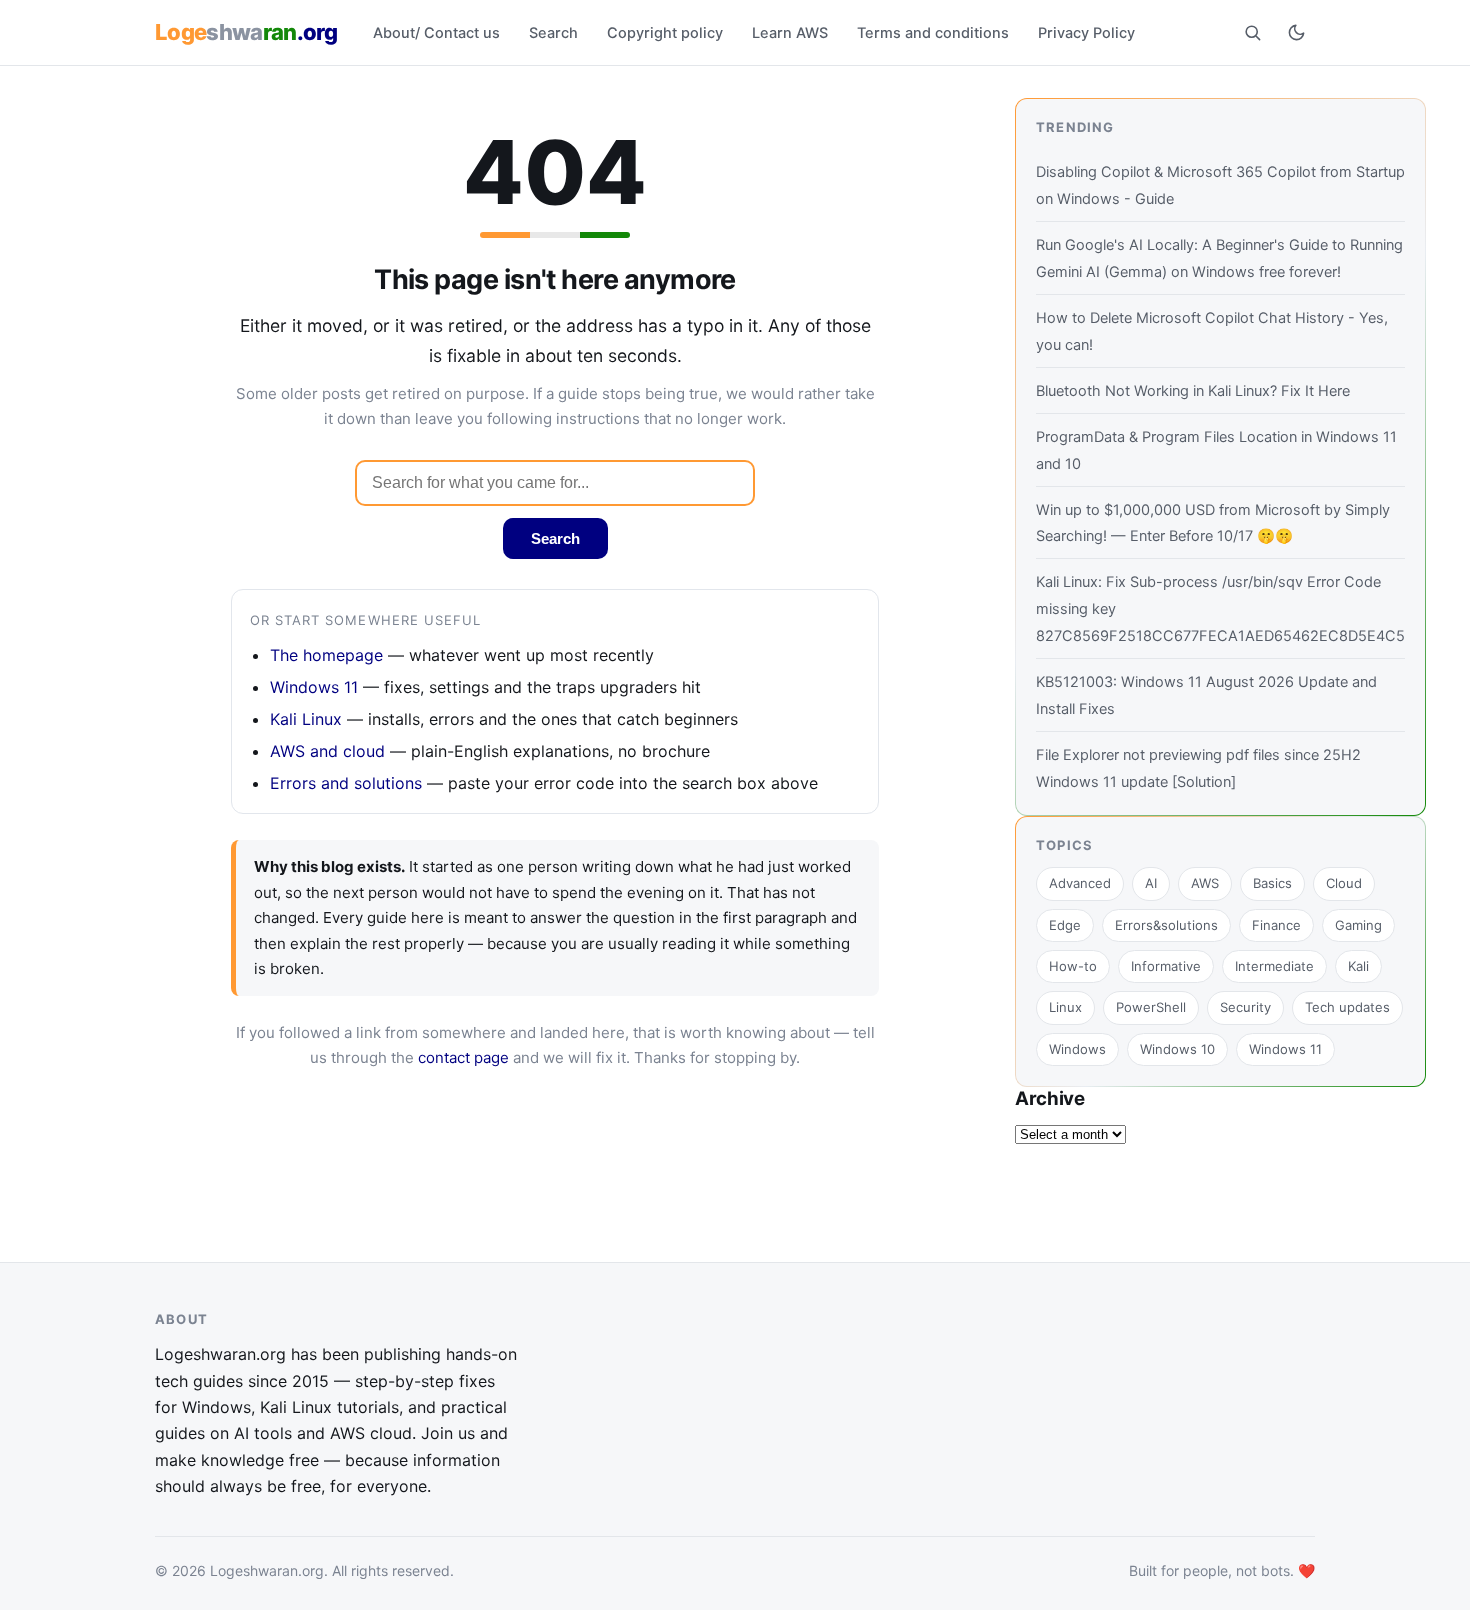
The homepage (326, 655)
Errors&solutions (1166, 925)
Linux (1065, 1007)
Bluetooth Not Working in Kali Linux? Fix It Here (1193, 391)
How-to (1073, 966)
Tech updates (1347, 1007)
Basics (1272, 883)
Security (1245, 1007)
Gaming (1358, 925)
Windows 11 (314, 687)
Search (553, 33)
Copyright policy (665, 33)
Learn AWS (790, 33)
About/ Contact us (436, 33)
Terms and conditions (933, 33)
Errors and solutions (346, 783)
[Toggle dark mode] (1296, 32)
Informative (1166, 966)
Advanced (1080, 883)
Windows (1077, 1049)
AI (1151, 883)
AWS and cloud (327, 751)
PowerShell (1151, 1007)
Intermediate (1274, 966)
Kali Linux (306, 719)
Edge (1065, 925)
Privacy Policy (1086, 33)
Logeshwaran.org (267, 1570)
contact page (463, 1057)
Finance (1276, 925)
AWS (1205, 883)
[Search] (1252, 32)
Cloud (1344, 883)
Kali (1358, 966)
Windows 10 (1177, 1049)
